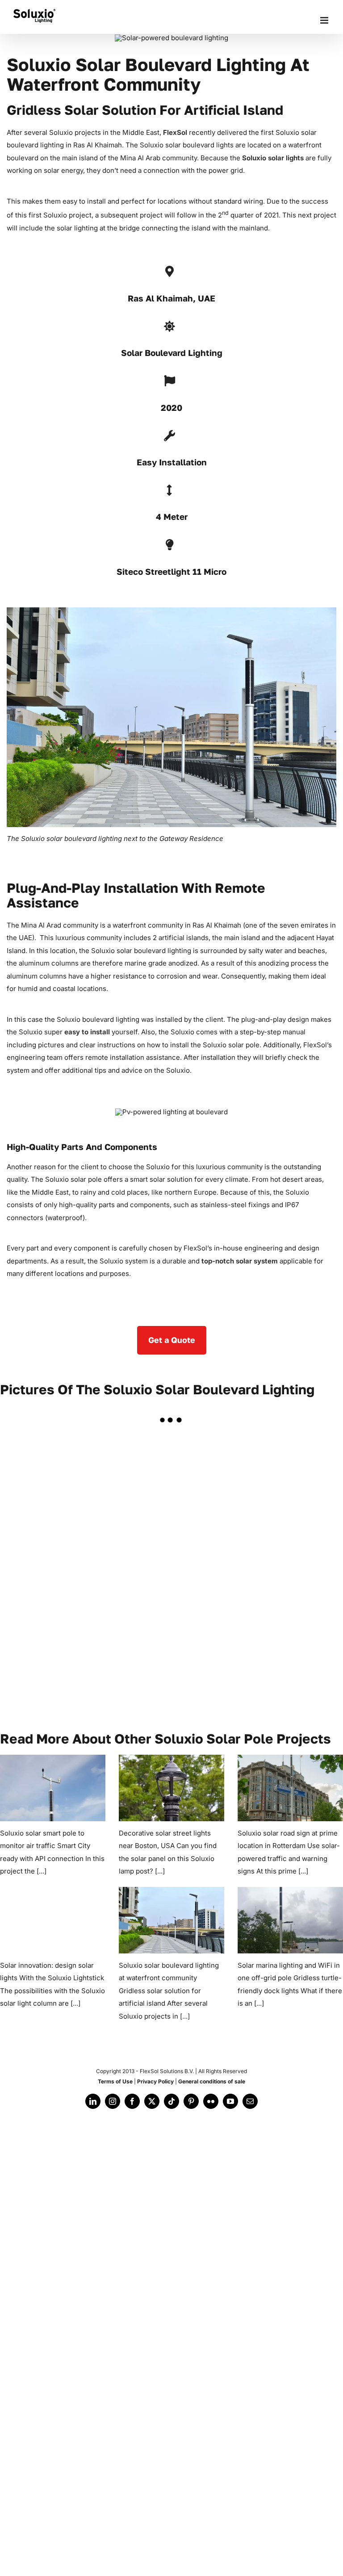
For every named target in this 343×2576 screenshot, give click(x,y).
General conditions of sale (212, 2081)
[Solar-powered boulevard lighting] (286, 1475)
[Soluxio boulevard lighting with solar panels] (171, 1649)
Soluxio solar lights (273, 158)
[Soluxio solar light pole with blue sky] (171, 1562)
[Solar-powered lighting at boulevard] (57, 1475)
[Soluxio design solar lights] (53, 1920)
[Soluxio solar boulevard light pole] (286, 1562)
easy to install (87, 1032)
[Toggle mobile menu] (325, 20)
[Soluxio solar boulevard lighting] (171, 1920)
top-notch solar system (240, 1261)
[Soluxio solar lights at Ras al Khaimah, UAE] (57, 1649)
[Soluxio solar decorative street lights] (171, 1788)
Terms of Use (115, 2081)
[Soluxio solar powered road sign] (290, 1788)
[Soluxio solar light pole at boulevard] (57, 1562)
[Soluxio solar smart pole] (53, 1788)
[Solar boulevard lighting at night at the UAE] (171, 1475)
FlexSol (175, 132)
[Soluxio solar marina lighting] (290, 1920)
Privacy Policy (155, 2081)
